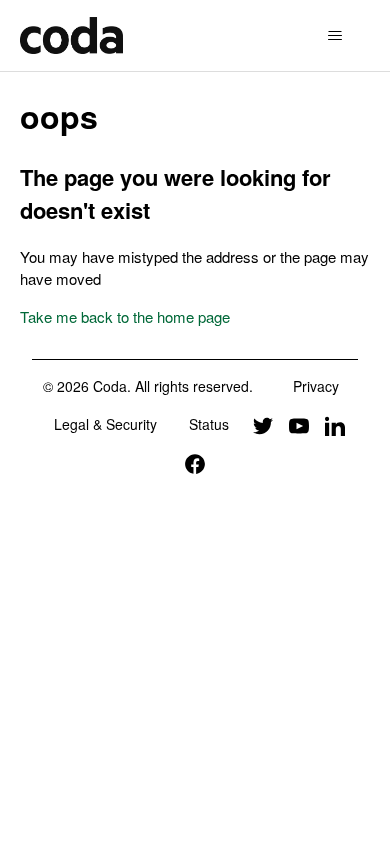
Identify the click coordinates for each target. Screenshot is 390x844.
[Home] (71, 35)
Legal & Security (105, 424)
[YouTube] (299, 424)
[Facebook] (195, 463)
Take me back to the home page (125, 316)
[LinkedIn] (335, 424)
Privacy (316, 386)
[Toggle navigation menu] (335, 36)
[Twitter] (263, 424)
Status (209, 424)
